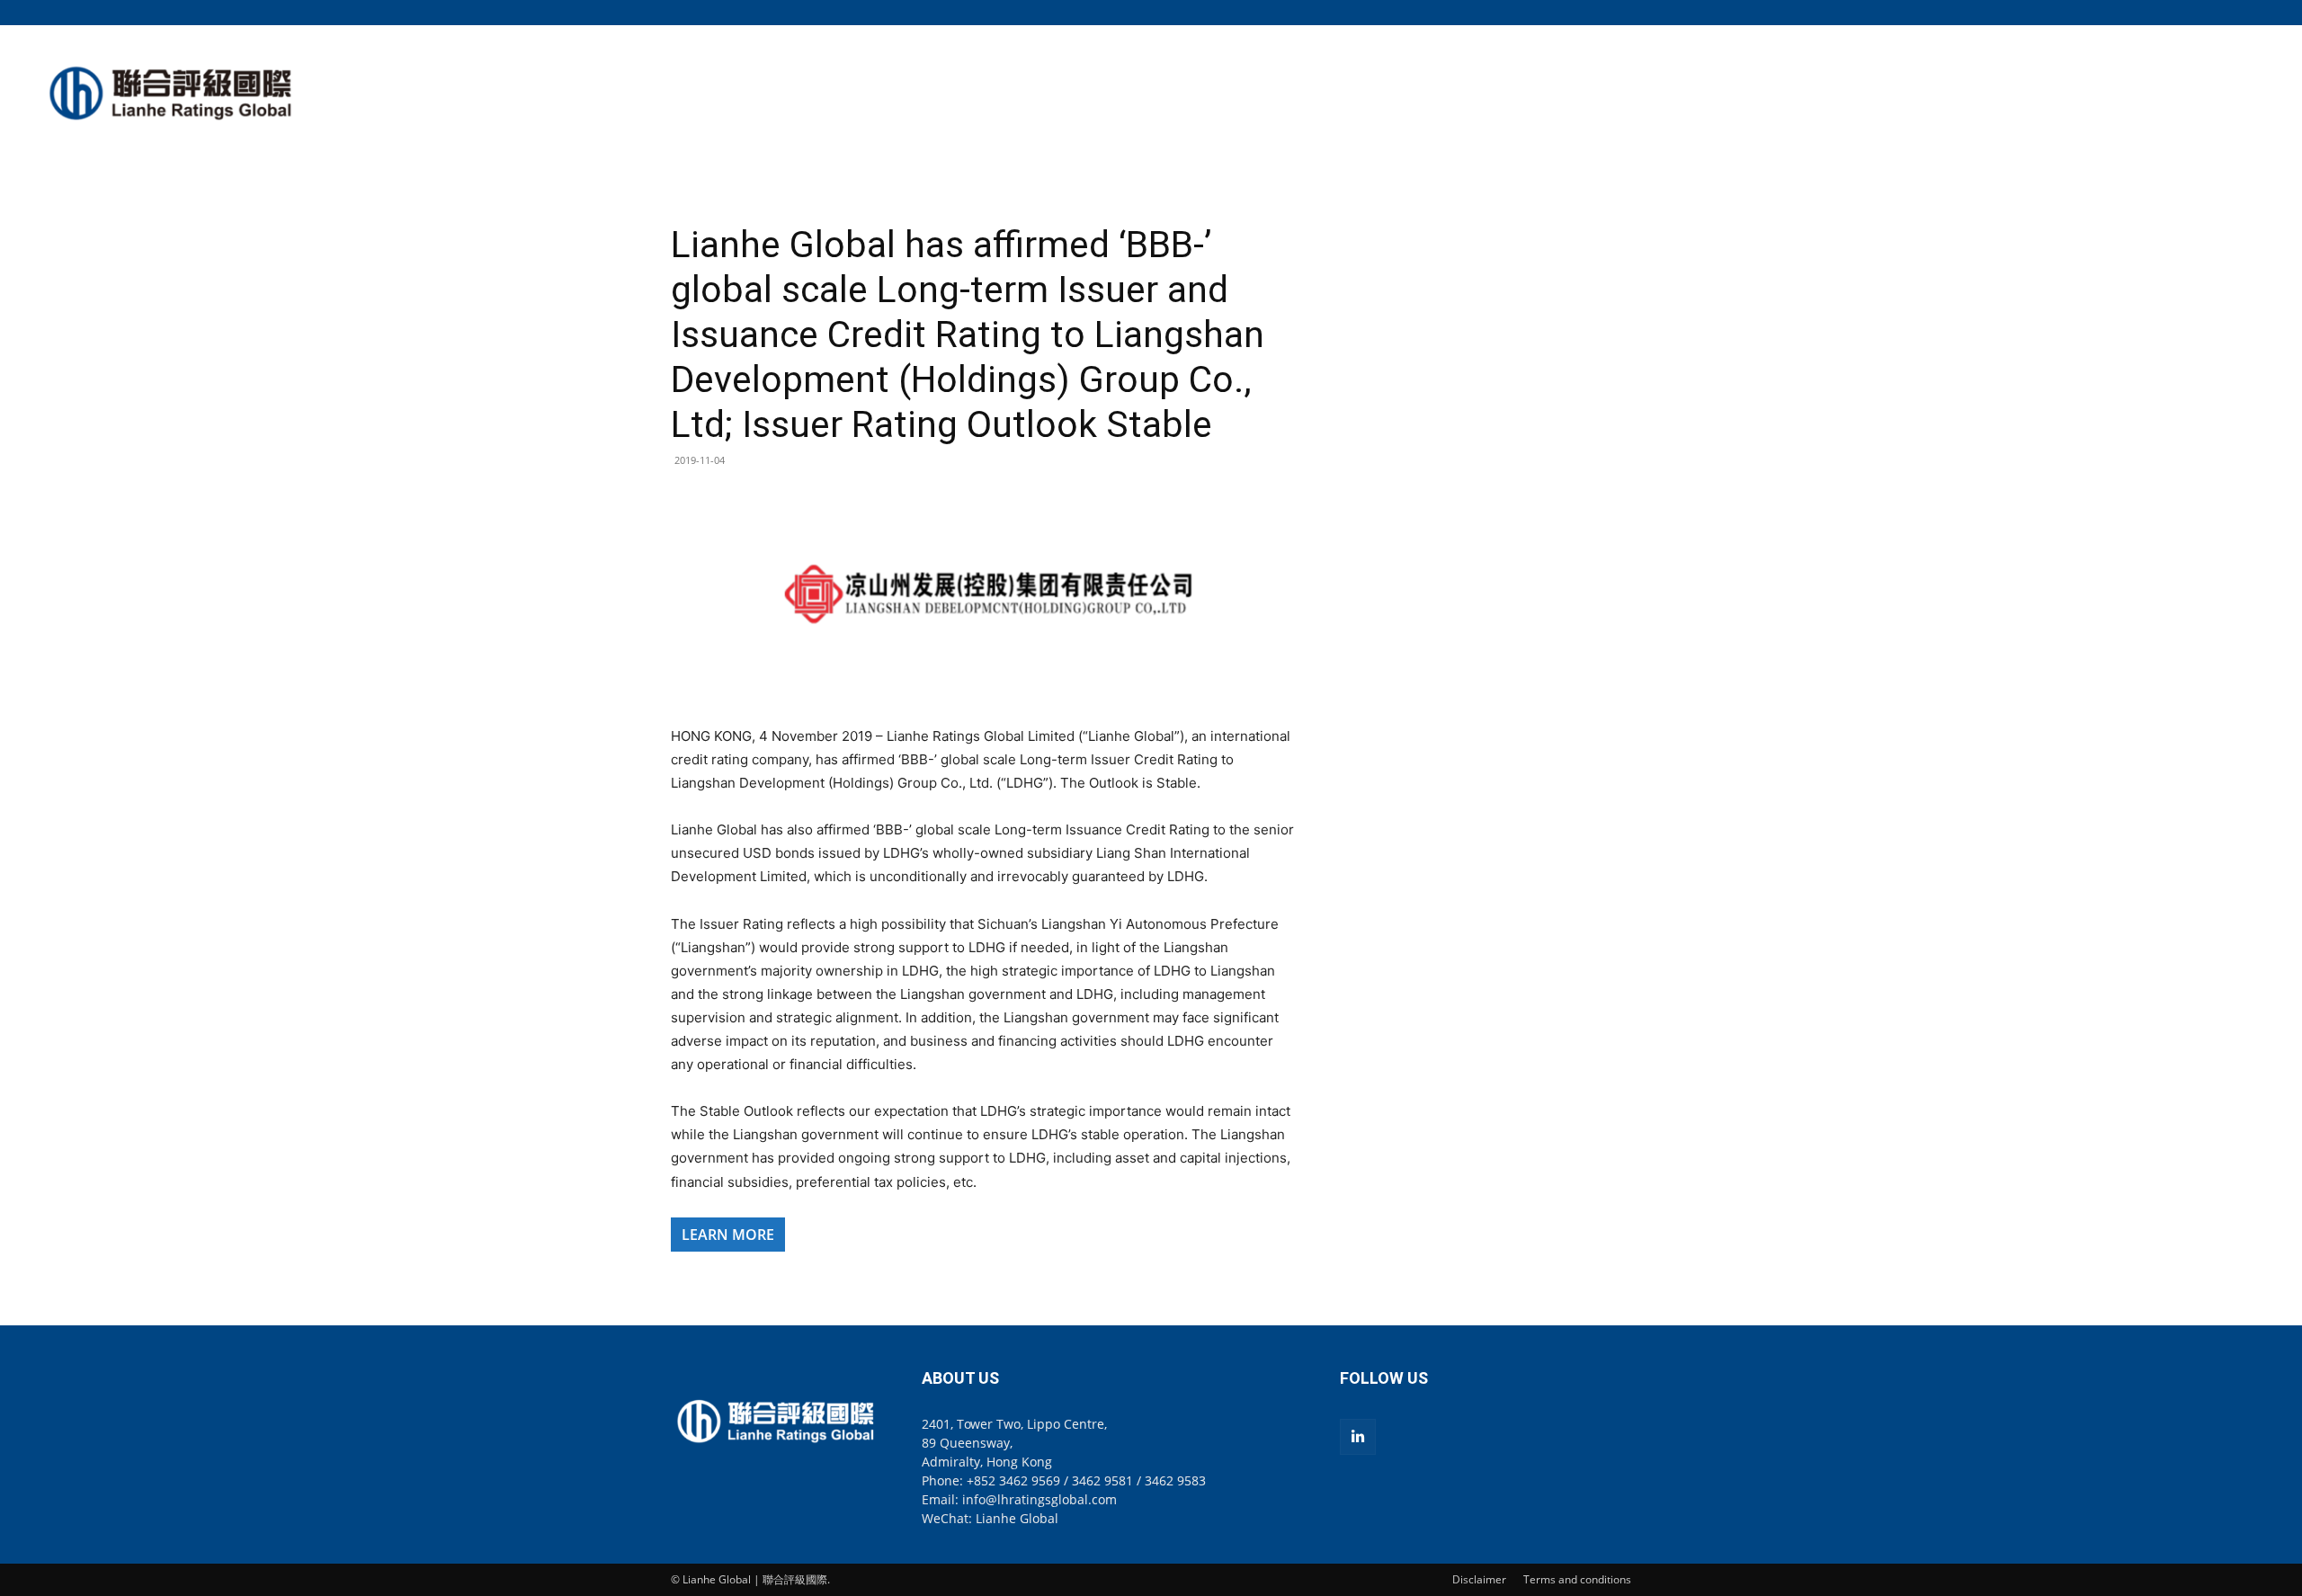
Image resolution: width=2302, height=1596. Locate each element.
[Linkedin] (1358, 1437)
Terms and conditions (1577, 1579)
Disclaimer (1479, 1579)
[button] (1618, 12)
